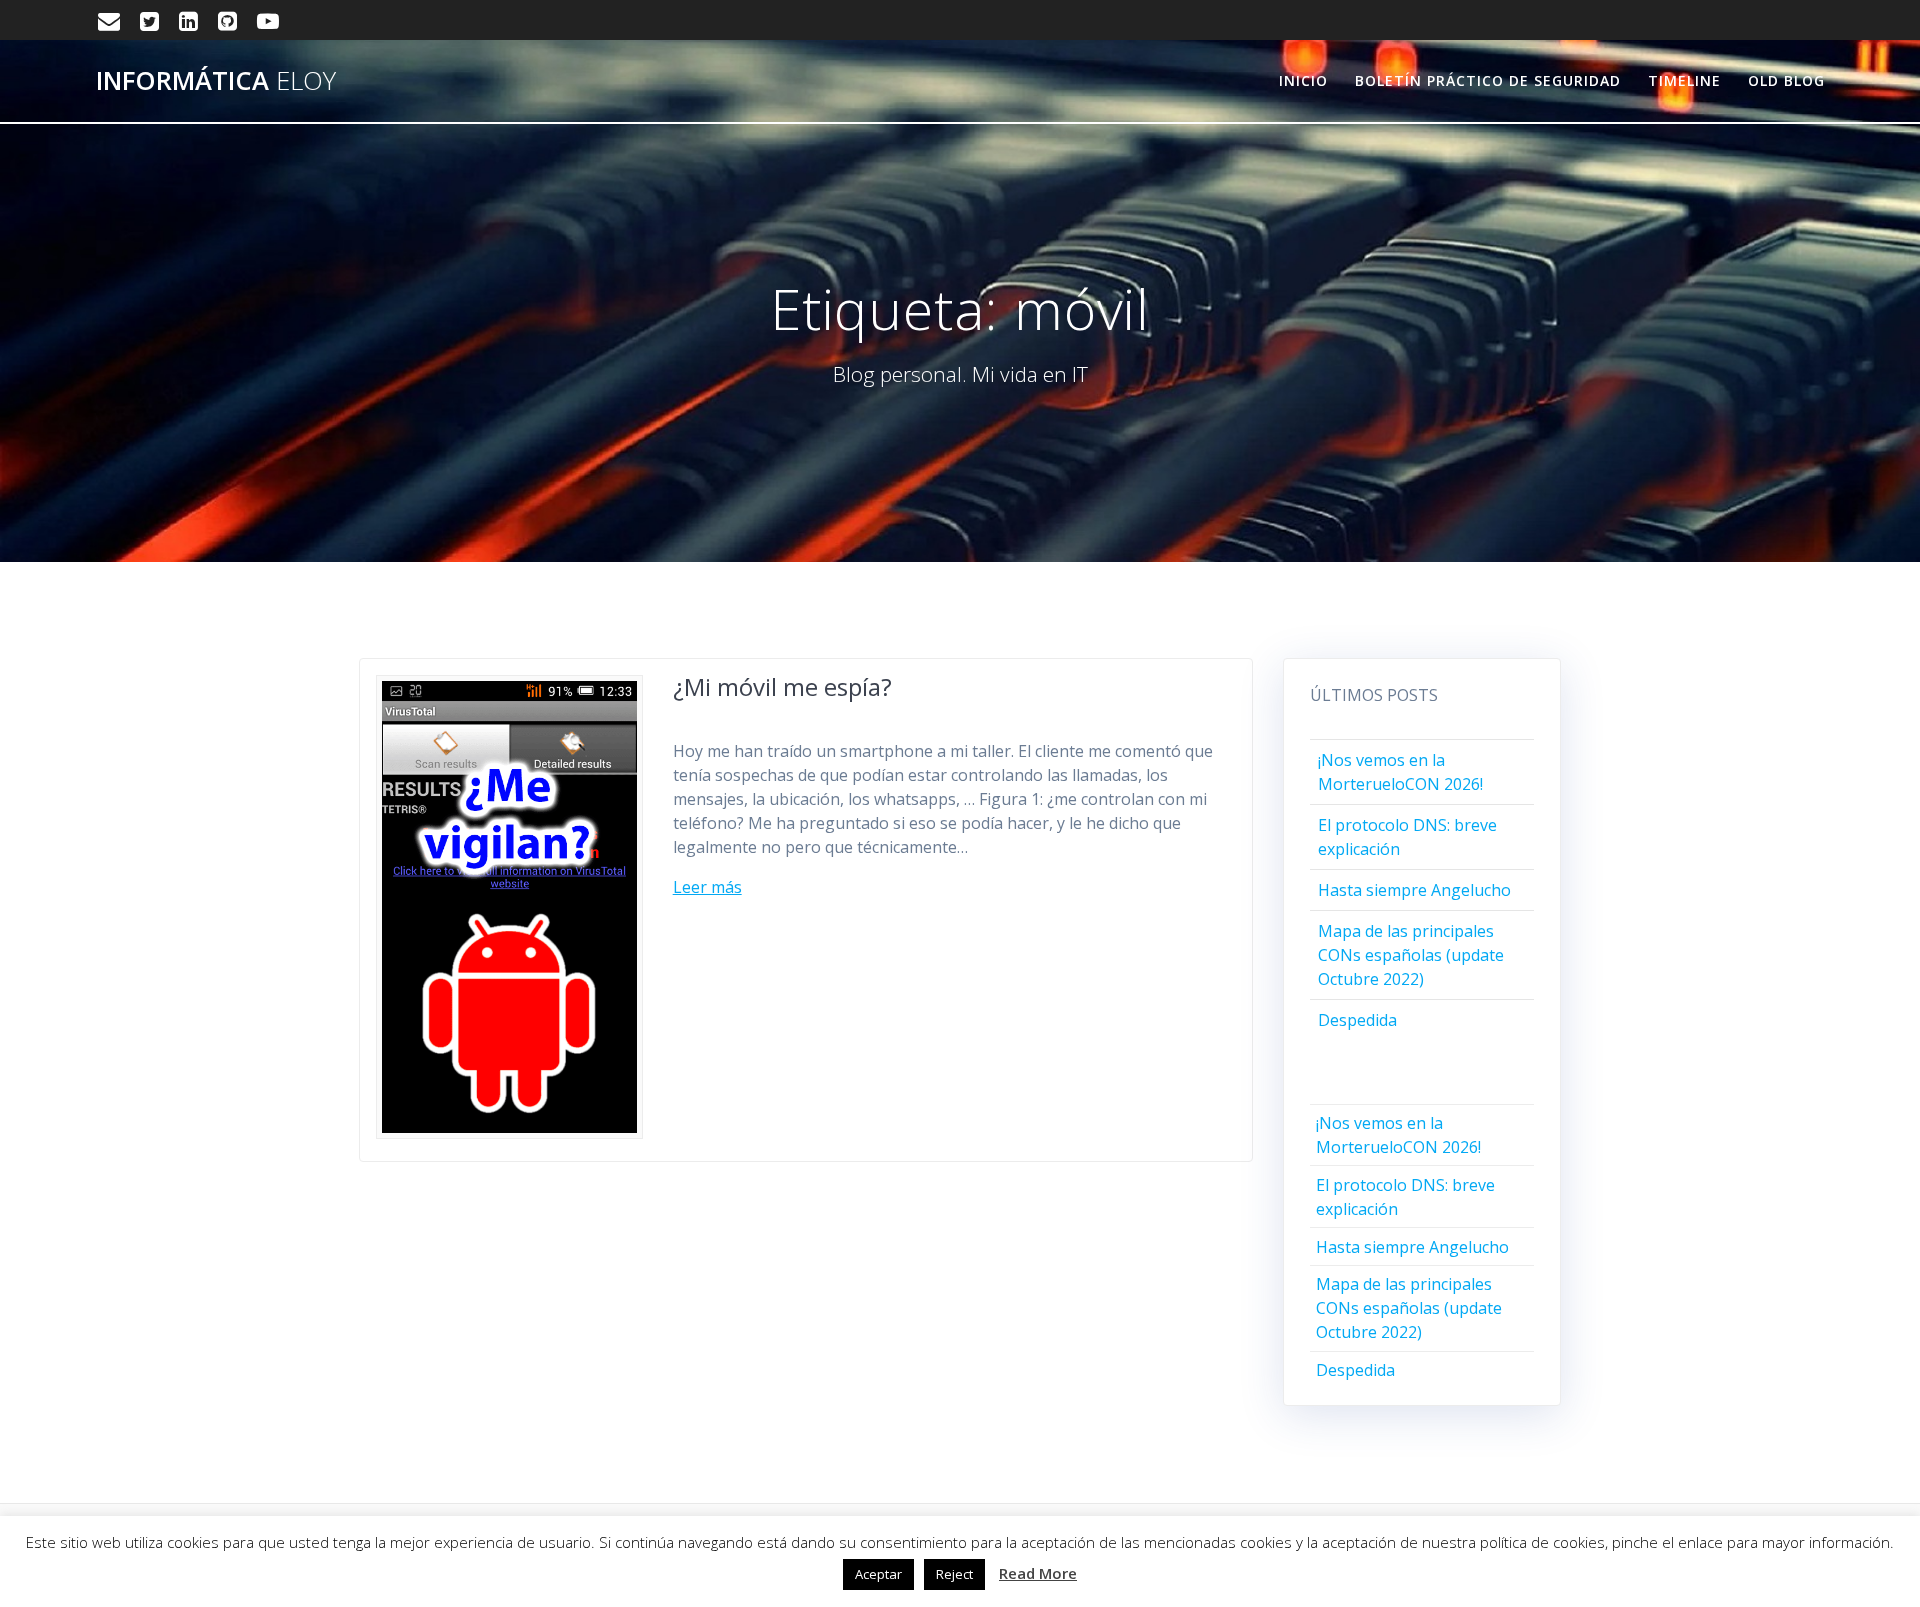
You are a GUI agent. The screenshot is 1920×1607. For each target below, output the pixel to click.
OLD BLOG (1786, 80)
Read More (1038, 1573)
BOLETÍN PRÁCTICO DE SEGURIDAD (1488, 80)
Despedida (1357, 1020)
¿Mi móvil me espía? (782, 686)
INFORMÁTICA (216, 81)
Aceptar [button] (878, 1574)
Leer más (707, 887)
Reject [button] (954, 1574)
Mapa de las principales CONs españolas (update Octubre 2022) (1411, 955)
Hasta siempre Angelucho (1414, 890)
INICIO (1303, 80)
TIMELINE (1684, 80)
